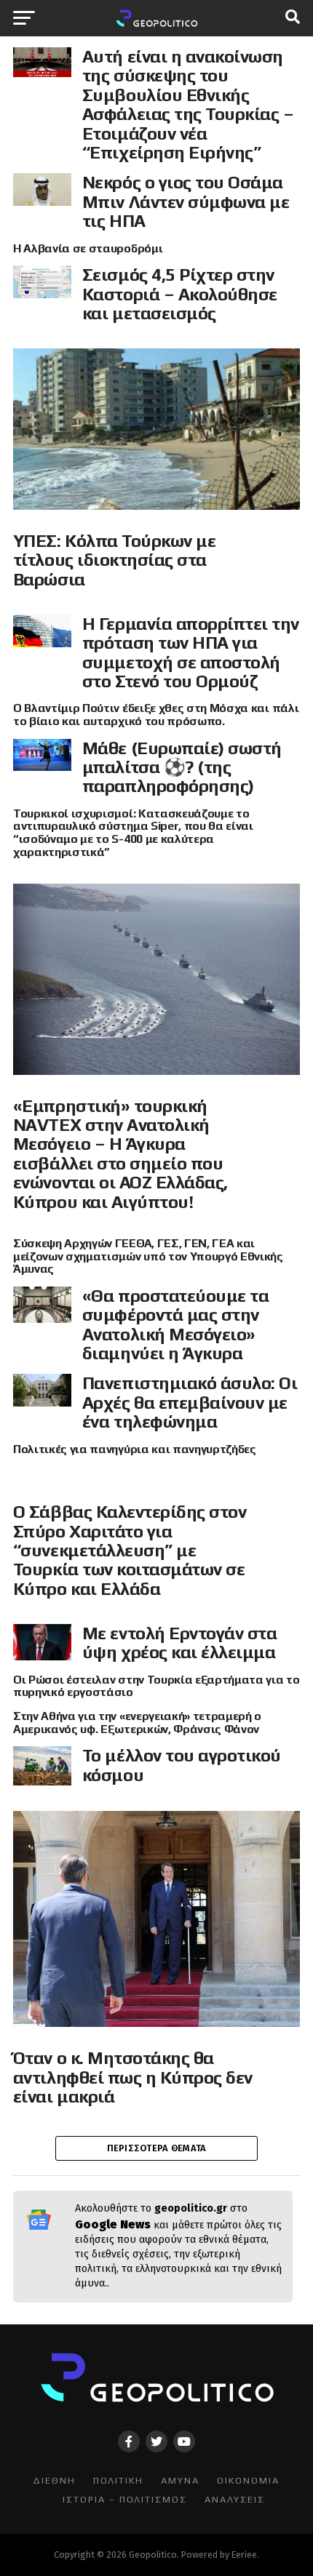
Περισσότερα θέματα (157, 2148)
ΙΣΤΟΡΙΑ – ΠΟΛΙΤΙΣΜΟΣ (125, 2499)
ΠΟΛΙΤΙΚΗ (118, 2480)
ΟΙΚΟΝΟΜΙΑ (248, 2480)
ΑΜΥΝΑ (180, 2480)
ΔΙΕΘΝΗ (54, 2480)
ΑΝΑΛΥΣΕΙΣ (235, 2499)
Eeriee (244, 2555)
